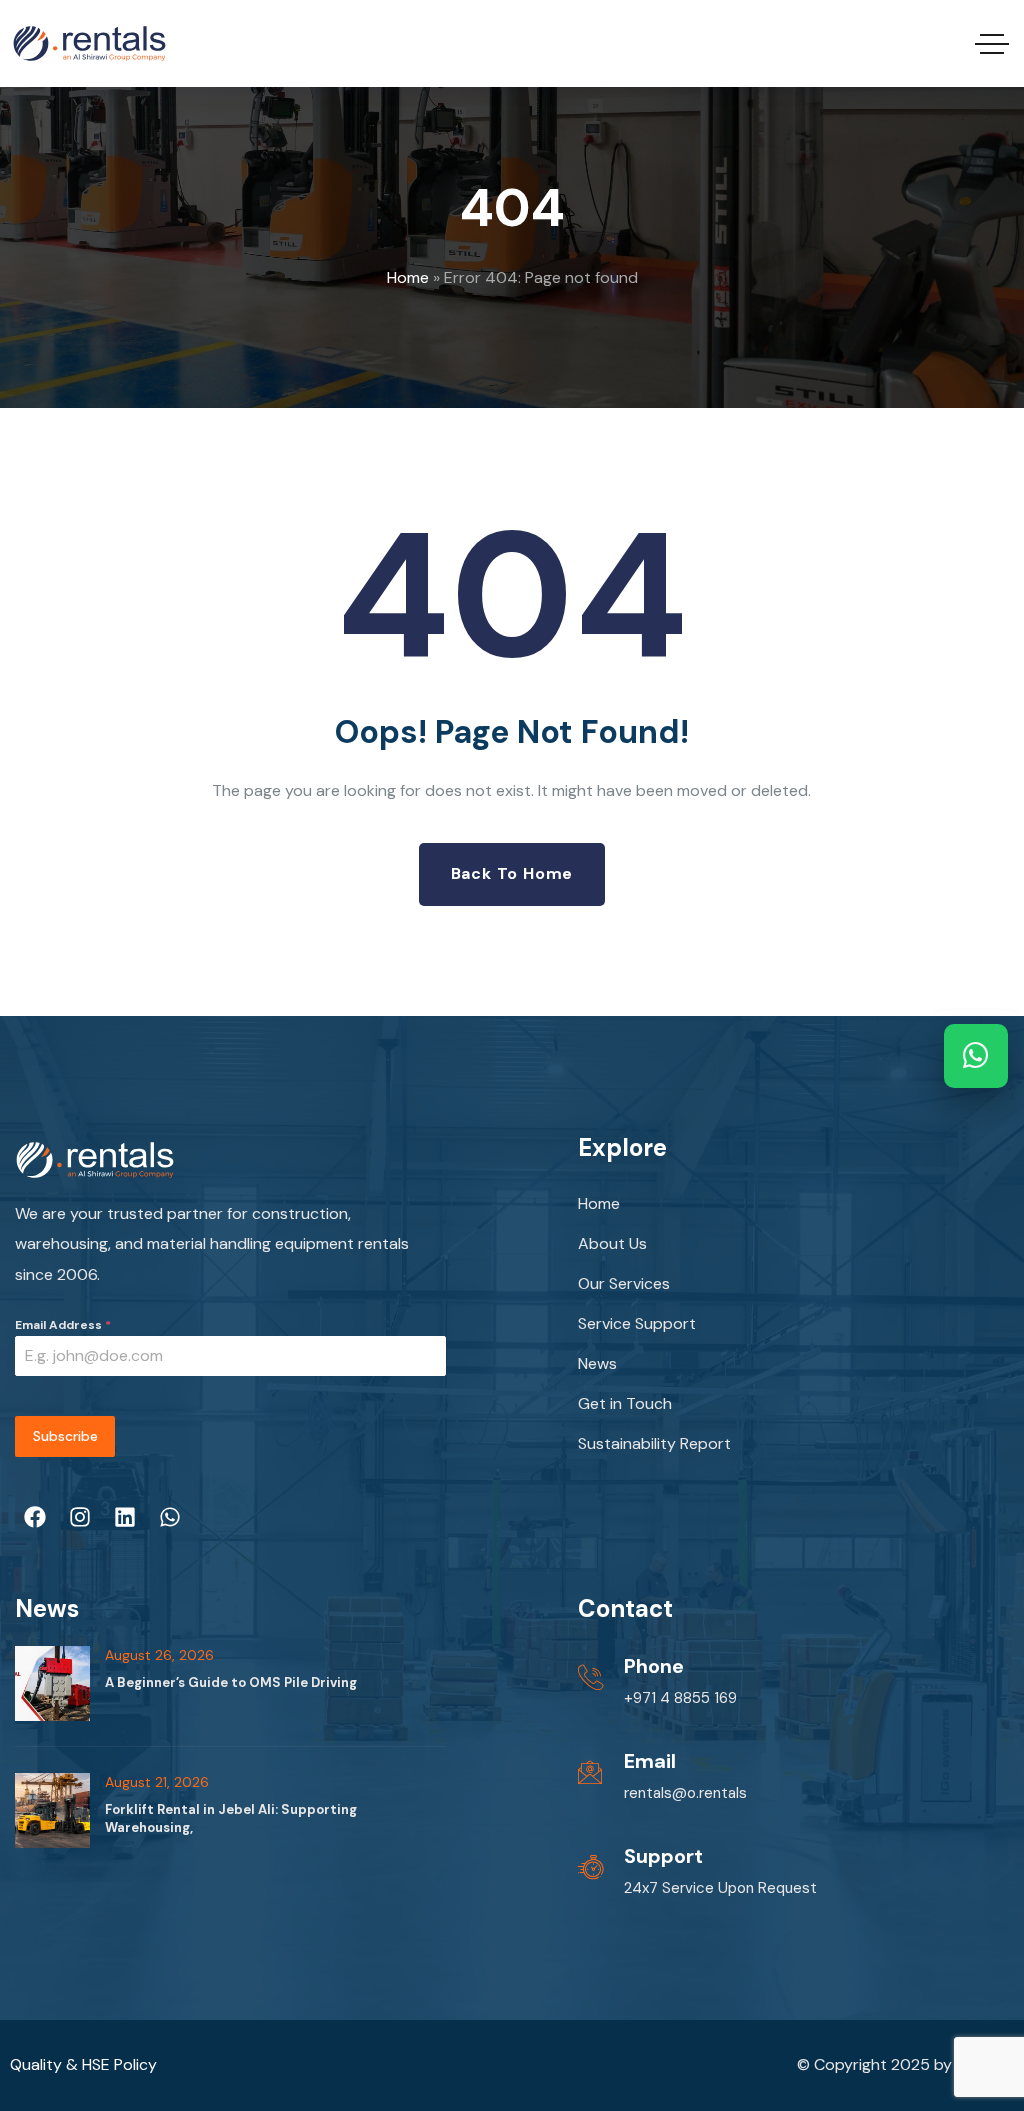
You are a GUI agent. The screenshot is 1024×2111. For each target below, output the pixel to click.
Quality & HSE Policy (83, 2064)
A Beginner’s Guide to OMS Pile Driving (231, 1682)
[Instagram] (80, 1517)
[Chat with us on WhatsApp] (976, 1056)
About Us (612, 1243)
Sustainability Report (654, 1443)
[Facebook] (35, 1517)
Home (408, 277)
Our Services (624, 1283)
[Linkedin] (125, 1517)
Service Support (637, 1323)
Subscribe (65, 1436)
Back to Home (512, 873)
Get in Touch (625, 1403)
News (597, 1363)
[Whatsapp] (170, 1517)
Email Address (63, 1325)
